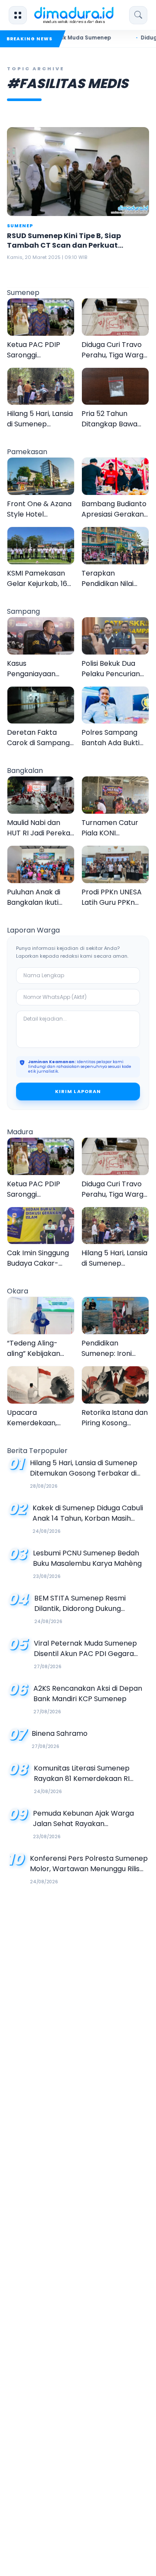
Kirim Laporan (78, 1091)
